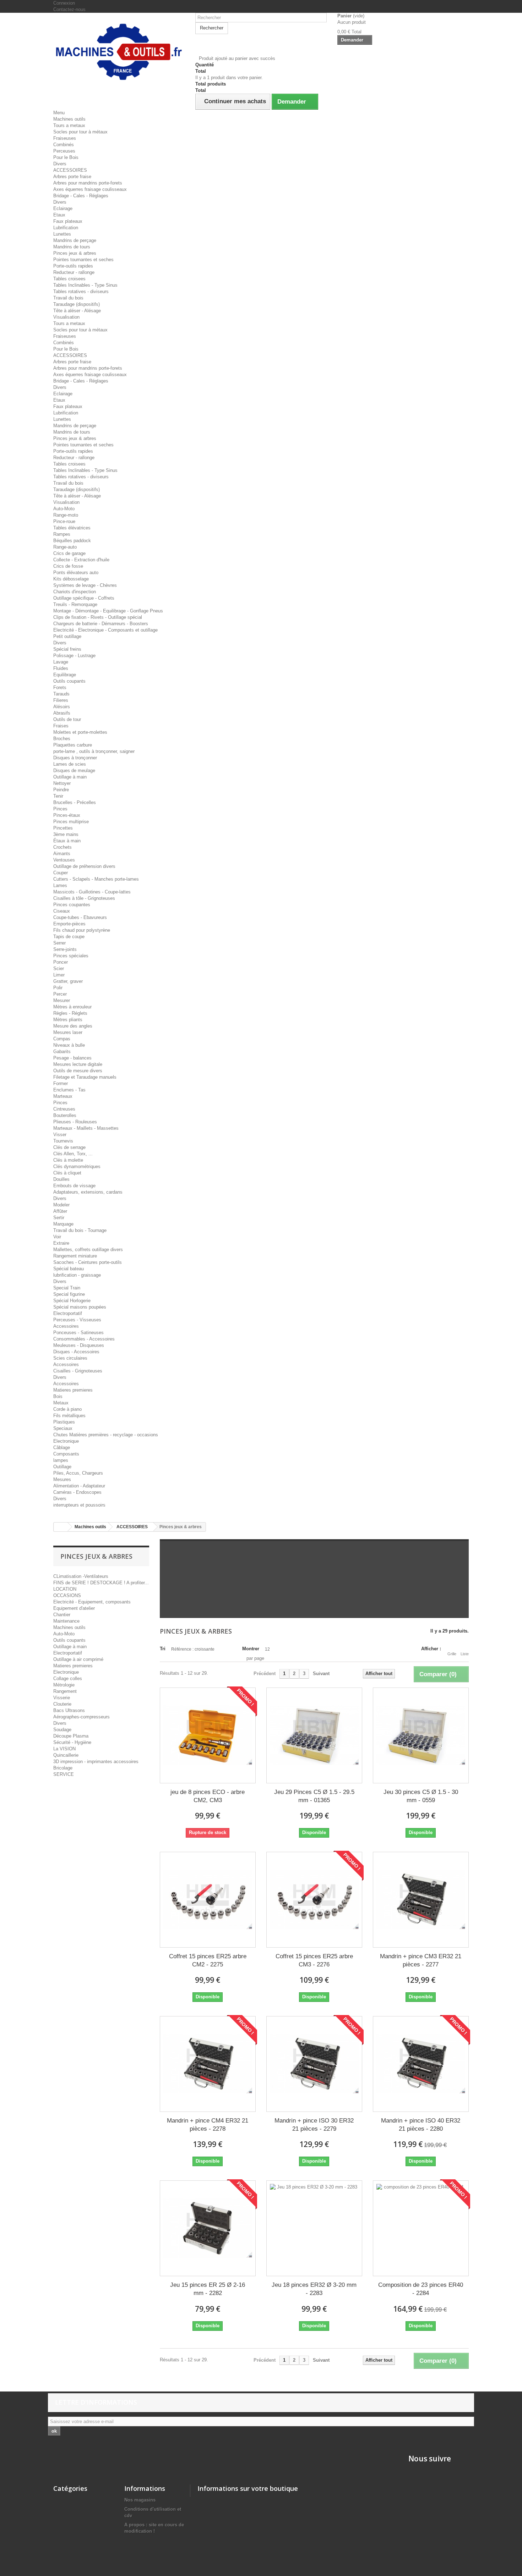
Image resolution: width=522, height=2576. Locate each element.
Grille (452, 1654)
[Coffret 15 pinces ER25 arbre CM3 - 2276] (314, 1900)
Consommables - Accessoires (84, 1339)
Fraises (61, 726)
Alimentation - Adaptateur (79, 1486)
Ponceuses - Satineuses (78, 1333)
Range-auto (65, 547)
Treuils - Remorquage (75, 604)
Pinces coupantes (72, 905)
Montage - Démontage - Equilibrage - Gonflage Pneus (108, 611)
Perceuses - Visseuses (77, 1320)
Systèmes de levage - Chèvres (85, 585)
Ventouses (64, 860)
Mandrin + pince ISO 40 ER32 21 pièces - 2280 (421, 2125)
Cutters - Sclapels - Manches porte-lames (96, 879)
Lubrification (66, 228)
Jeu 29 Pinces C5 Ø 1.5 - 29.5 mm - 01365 (314, 1796)
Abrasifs (62, 713)
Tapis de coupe (69, 937)
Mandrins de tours (72, 247)
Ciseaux (62, 911)
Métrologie (64, 1685)
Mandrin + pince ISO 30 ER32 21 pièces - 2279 (314, 2125)
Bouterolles (65, 1115)
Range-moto (66, 515)
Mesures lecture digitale (78, 1064)
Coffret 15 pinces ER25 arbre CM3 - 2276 (314, 1960)
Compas (62, 1039)
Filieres (61, 700)
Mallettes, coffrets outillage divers (88, 1250)
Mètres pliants (68, 1020)
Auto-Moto (64, 509)
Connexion (64, 3)
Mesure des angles (73, 1026)
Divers (60, 164)
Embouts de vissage (74, 1186)
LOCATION (65, 1589)
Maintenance (66, 1621)
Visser (60, 1135)
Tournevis (63, 1141)
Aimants (62, 854)
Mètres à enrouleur (72, 1007)
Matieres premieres (73, 1390)
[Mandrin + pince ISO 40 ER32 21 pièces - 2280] (421, 2064)
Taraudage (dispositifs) (77, 304)
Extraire (61, 1243)
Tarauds (61, 694)
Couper (61, 873)
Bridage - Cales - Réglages (81, 196)
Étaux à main (67, 841)
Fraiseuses (65, 138)
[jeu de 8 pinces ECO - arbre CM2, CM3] (208, 1735)
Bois (58, 1396)
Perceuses (64, 151)
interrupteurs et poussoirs (79, 1505)
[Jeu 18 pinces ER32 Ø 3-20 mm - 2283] (314, 2228)
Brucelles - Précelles (75, 802)
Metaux (61, 1403)
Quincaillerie (66, 1755)
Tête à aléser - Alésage (77, 311)
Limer (59, 975)
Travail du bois (68, 298)
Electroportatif (68, 1313)
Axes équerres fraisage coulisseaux (90, 189)
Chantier (62, 1615)
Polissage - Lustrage (74, 656)
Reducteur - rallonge (74, 272)
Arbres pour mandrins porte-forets (88, 183)
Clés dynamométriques (77, 1166)
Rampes (62, 534)
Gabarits (62, 1052)
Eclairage (63, 208)
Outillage (62, 1467)
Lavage (61, 662)
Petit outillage (67, 636)
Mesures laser (68, 1032)
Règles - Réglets (70, 1013)
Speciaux (63, 1428)
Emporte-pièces (69, 924)
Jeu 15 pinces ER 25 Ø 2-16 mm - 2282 (208, 2289)
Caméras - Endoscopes (77, 1492)
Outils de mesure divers (78, 1071)
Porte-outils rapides (73, 266)
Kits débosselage (71, 579)
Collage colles (68, 1678)
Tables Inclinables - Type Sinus (85, 285)
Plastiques (64, 1422)
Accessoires (66, 1326)
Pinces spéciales (71, 956)
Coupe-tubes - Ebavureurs (80, 917)
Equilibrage (65, 675)
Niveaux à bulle (69, 1045)
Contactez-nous (69, 9)
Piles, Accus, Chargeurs (78, 1473)
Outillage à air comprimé (78, 1659)
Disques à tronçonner (75, 758)
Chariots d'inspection (75, 592)
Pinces (60, 809)
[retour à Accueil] (61, 1527)
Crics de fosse (68, 566)
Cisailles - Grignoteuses (78, 1371)
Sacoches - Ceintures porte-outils (88, 1262)
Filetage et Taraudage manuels (85, 1077)
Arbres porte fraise (72, 177)
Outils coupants (69, 681)
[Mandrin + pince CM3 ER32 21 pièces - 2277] (421, 1900)
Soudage (62, 1730)
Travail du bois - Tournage (80, 1230)
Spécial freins (67, 649)
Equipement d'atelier (74, 1608)
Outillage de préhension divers (84, 866)
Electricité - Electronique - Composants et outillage (105, 630)
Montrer (251, 1649)
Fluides (61, 668)
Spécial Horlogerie (72, 1301)
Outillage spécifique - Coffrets (84, 598)
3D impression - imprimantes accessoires (96, 1762)
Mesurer (62, 1000)
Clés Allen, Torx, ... (73, 1154)
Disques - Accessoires (76, 1352)
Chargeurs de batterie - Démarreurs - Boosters (101, 624)
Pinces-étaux (67, 815)
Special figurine (69, 1294)
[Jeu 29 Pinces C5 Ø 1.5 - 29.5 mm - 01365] (314, 1735)
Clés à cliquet (67, 1173)
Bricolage (63, 1768)
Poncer (61, 962)
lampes (61, 1460)
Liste (465, 1654)
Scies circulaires (70, 1358)
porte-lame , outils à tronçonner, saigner (94, 751)
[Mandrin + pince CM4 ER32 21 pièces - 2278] (208, 2064)
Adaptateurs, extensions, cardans (88, 1192)
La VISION (64, 1749)
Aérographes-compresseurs (81, 1717)
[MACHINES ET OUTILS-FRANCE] (119, 51)
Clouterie (62, 1704)
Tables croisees (69, 279)
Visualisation (66, 317)
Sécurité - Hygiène (72, 1742)
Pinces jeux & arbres (75, 253)
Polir (58, 988)
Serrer (59, 943)
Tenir (58, 796)
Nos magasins (140, 2500)
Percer (60, 994)
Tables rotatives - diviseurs (81, 291)
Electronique (66, 1441)
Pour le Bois (66, 157)
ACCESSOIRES (70, 170)
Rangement (65, 1691)
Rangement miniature (75, 1256)
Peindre (61, 790)
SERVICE (64, 1774)
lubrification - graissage (77, 1275)
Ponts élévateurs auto (76, 573)
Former (61, 1083)
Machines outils (69, 119)
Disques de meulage (74, 770)
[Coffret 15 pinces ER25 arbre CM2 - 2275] (208, 1900)
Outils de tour (67, 719)
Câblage (62, 1447)
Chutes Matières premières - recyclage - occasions (106, 1435)
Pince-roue (64, 521)
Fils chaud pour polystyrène (82, 930)
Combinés (64, 145)
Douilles (61, 1179)
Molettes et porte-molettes (80, 732)
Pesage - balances (72, 1058)
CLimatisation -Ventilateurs (81, 1576)
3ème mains (66, 834)
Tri (163, 1649)
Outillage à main (70, 777)
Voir (57, 1237)
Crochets (62, 847)
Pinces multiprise (71, 822)
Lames (60, 885)
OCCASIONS (67, 1595)
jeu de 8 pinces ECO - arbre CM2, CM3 (208, 1796)
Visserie (62, 1698)
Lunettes (62, 234)
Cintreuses (64, 1109)
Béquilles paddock (72, 541)
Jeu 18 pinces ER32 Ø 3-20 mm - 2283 (314, 2289)
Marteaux (63, 1096)
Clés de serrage (69, 1147)
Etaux (59, 215)
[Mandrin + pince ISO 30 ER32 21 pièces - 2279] (314, 2064)
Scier (59, 968)
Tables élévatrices (72, 528)
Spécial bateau (69, 1269)
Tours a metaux (69, 125)
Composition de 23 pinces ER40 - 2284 (421, 2289)
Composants (66, 1454)
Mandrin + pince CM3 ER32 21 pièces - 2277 (421, 1960)
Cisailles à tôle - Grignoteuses (84, 898)
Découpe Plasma (71, 1736)
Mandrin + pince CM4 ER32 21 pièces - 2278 (208, 2125)
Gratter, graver (68, 981)
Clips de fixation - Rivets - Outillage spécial (98, 617)
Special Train (67, 1288)
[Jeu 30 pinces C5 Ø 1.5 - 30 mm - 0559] (421, 1735)
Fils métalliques (69, 1416)
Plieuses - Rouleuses (75, 1122)
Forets (60, 687)
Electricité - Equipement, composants (92, 1602)
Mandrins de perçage (75, 240)
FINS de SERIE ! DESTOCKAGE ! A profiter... (101, 1583)
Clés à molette (68, 1160)
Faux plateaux (68, 221)
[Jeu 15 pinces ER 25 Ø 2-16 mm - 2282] (208, 2228)
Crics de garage (69, 553)
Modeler (61, 1205)
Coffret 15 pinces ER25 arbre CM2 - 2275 (208, 1960)
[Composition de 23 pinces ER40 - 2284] (421, 2228)
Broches (62, 739)
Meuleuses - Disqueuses (79, 1345)
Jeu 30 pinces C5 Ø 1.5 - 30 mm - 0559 (421, 1796)
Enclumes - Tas (69, 1090)
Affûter (60, 1211)
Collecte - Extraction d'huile (81, 560)
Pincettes (63, 828)
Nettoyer (62, 783)
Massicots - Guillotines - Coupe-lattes (92, 892)
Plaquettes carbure (73, 745)
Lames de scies (70, 764)
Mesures (62, 1479)
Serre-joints (65, 949)
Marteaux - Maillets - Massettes (86, 1128)
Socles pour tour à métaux (80, 132)
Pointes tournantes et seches (83, 260)
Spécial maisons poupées (80, 1307)
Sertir (59, 1218)
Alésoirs (62, 707)
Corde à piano (67, 1409)
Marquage (63, 1224)
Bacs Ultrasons (69, 1710)
